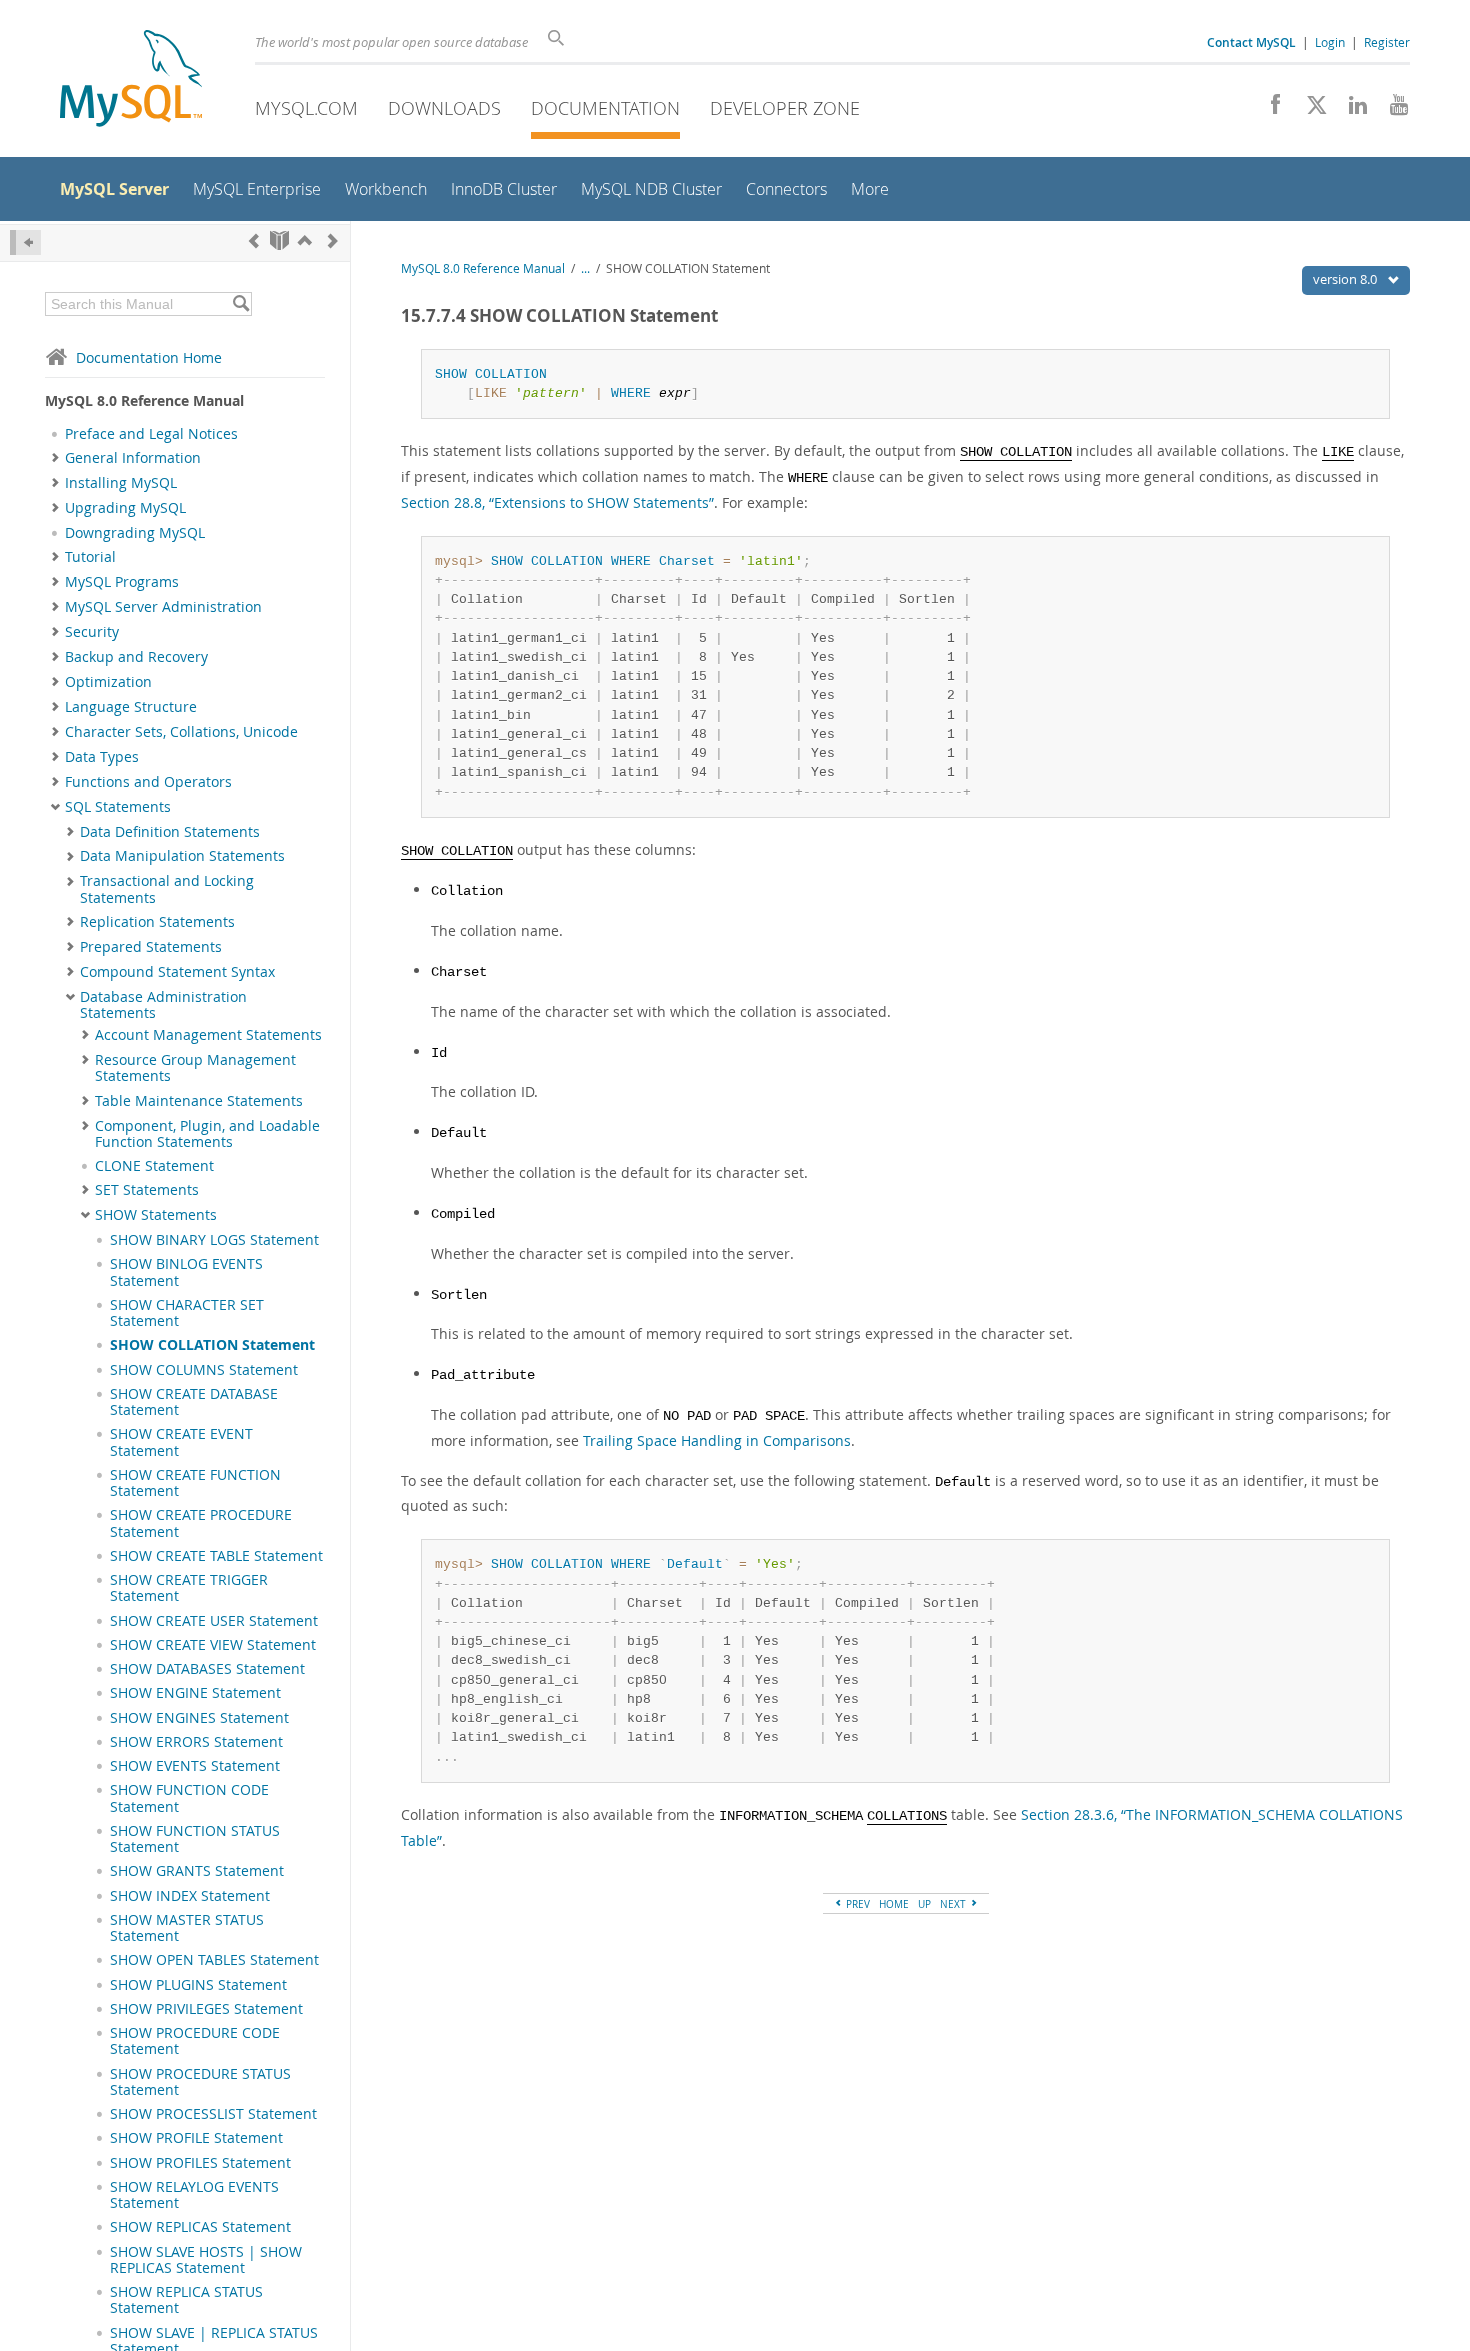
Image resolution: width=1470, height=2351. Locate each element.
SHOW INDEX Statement (190, 1896)
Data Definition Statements (170, 832)
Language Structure (131, 707)
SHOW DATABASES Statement (207, 1669)
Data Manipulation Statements (182, 856)
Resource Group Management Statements (195, 1068)
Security (92, 632)
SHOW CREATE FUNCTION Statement (195, 1483)
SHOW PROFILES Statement (200, 2163)
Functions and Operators (148, 782)
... (585, 268)
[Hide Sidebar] (25, 242)
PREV (856, 1904)
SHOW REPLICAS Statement (200, 2227)
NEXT (954, 1904)
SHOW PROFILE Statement (196, 2138)
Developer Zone (785, 108)
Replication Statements (157, 922)
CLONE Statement (154, 1166)
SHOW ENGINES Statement (199, 1718)
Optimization (108, 682)
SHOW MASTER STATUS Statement (187, 1928)
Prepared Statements (151, 947)
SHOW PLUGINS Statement (198, 1985)
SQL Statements (118, 807)
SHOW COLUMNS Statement (204, 1370)
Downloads (444, 108)
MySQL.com (306, 108)
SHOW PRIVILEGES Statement (206, 2009)
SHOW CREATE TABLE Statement (216, 1556)
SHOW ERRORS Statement (196, 1742)
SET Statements (147, 1190)
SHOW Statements (156, 1215)
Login (1330, 42)
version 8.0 (1346, 279)
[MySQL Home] (131, 80)
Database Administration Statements (163, 1005)
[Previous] (254, 240)
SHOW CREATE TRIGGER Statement (189, 1588)
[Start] (279, 240)
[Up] (305, 240)
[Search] (240, 304)
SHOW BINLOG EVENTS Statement (186, 1272)
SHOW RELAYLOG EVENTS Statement (194, 2195)
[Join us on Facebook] (1268, 110)
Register (1387, 42)
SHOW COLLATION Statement (212, 1345)
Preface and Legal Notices (151, 434)
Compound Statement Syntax (177, 972)
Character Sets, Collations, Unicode (181, 732)
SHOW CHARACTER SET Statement (187, 1313)
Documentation (605, 108)
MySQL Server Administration (163, 607)
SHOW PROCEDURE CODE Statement (195, 2041)
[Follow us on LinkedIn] (1350, 110)
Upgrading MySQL (125, 508)
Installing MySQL (121, 483)
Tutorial (90, 557)
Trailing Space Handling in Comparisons (717, 1440)
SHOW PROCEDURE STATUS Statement (200, 2082)
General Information (133, 458)
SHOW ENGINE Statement (195, 1693)
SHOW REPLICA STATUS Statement (186, 2300)
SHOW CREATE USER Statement (214, 1621)
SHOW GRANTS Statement (197, 1871)
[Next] (333, 240)
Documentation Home (149, 357)
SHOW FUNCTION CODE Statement (189, 1798)
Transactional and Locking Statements (167, 889)
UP (924, 1904)
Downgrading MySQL (135, 533)
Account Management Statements (208, 1035)
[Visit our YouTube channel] (1391, 110)
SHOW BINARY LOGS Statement (214, 1240)
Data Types (102, 757)
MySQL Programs (122, 582)
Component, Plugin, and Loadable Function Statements (207, 1134)
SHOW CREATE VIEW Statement (213, 1645)
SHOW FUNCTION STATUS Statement (195, 1839)
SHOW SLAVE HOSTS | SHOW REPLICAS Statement (206, 2260)
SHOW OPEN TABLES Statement (214, 1960)
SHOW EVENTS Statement (195, 1766)
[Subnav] (55, 458)
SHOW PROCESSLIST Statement (213, 2114)
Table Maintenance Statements (199, 1101)
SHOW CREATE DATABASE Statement (194, 1402)
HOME (894, 1904)
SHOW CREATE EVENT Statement (181, 1442)
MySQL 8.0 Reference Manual (483, 268)
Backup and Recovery (136, 657)
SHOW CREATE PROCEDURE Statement (201, 1523)
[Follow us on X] (1309, 110)
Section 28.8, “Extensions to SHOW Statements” (557, 502)
